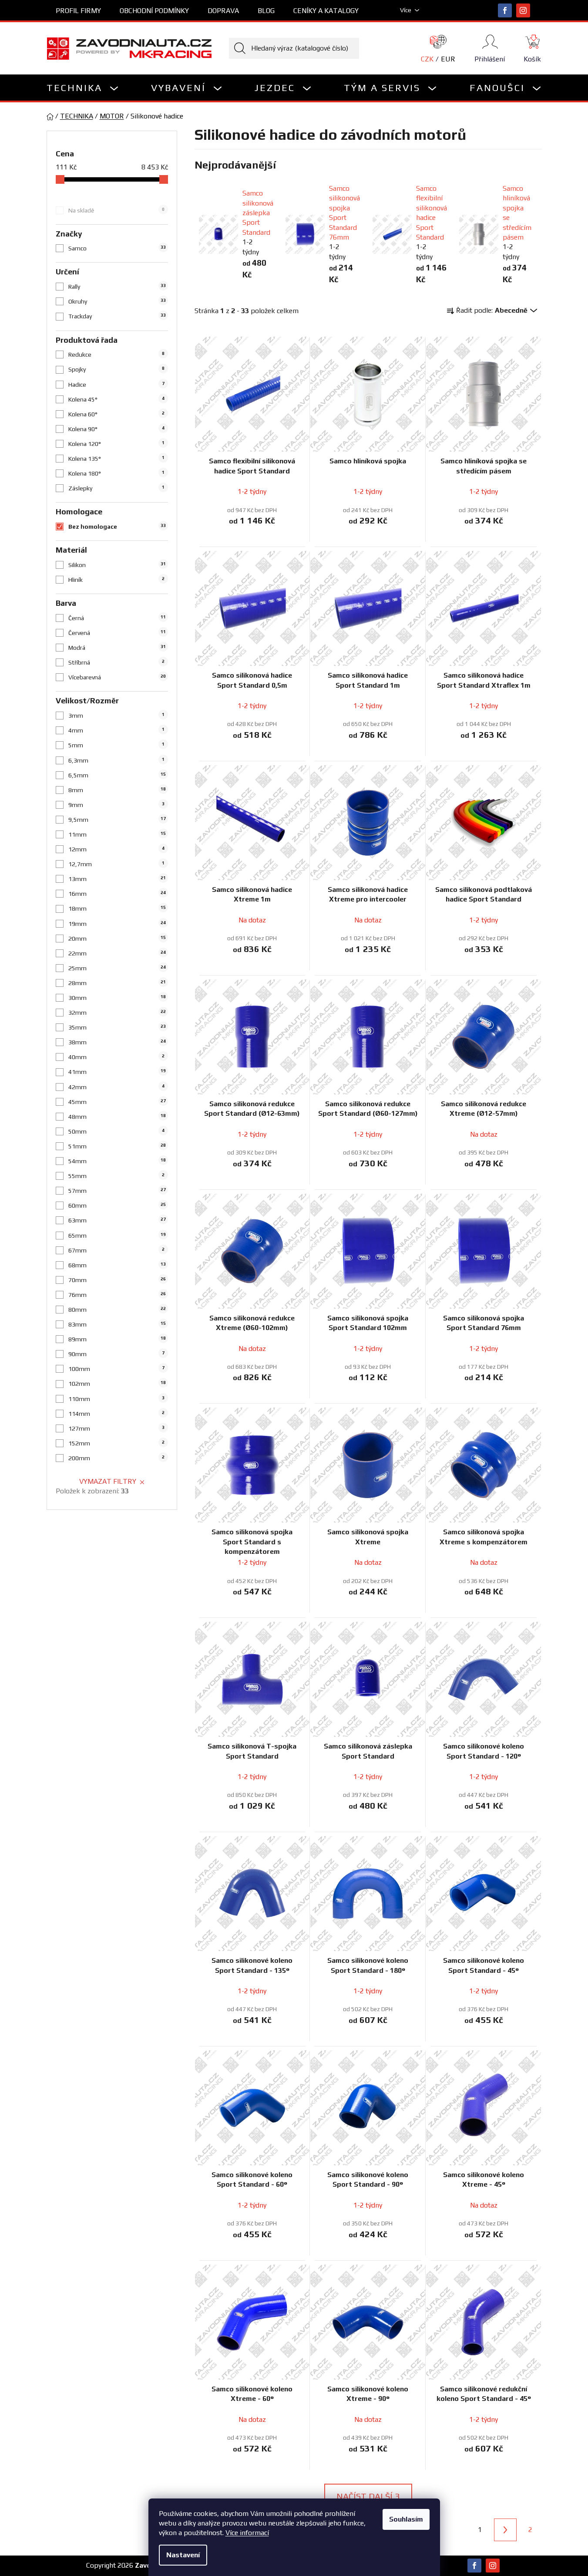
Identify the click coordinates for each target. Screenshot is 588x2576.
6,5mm (117, 775)
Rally (117, 287)
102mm (117, 1384)
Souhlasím (406, 2519)
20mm (117, 939)
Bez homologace (117, 527)
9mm (116, 805)
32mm (117, 1013)
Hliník (116, 580)
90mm (116, 1354)
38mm (117, 1042)
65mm (117, 1236)
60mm (117, 1205)
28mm (117, 983)
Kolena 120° (116, 444)
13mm (117, 879)
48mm (117, 1117)
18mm (117, 908)
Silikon (117, 565)
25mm (117, 968)
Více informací (247, 2533)
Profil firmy (78, 11)
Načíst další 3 (368, 2496)
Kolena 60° (116, 414)
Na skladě (116, 210)
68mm (117, 1265)
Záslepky (116, 488)
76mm (117, 1295)
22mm (117, 953)
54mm (117, 1161)
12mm (116, 849)
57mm (117, 1191)
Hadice (116, 385)
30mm (117, 998)
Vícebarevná (117, 677)
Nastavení (183, 2555)
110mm (116, 1399)
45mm (117, 1102)
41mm (117, 1072)
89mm (117, 1339)
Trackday (117, 316)
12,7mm (116, 864)
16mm (117, 894)
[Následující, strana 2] (505, 2530)
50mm (116, 1131)
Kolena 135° (116, 459)
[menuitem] (83, 88)
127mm (116, 1428)
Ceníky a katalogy (326, 11)
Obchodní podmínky (154, 11)
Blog (266, 11)
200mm (116, 1458)
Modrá (117, 648)
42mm (116, 1087)
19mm (117, 924)
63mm (117, 1220)
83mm (117, 1324)
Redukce (116, 354)
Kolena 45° (116, 399)
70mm (117, 1280)
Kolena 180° (116, 473)
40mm (116, 1057)
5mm (116, 745)
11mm (117, 834)
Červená (117, 633)
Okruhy (117, 301)
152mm (116, 1443)
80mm (117, 1310)
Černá (117, 618)
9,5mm (117, 820)
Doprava (223, 11)
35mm (117, 1027)
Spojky (116, 369)
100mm (116, 1369)
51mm (117, 1146)
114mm (116, 1414)
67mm (116, 1250)
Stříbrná (116, 662)
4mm (116, 730)
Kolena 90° (116, 429)
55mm (116, 1176)
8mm (117, 790)
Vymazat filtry (108, 1481)
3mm (116, 716)
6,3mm (116, 760)
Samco (117, 248)
